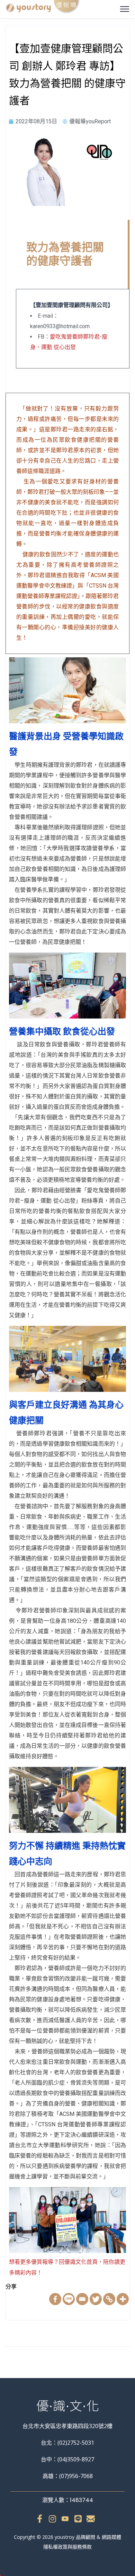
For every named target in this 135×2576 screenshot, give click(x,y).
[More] (123, 2299)
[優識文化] (43, 8)
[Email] (82, 2299)
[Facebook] (55, 2299)
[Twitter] (96, 2299)
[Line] (69, 2299)
